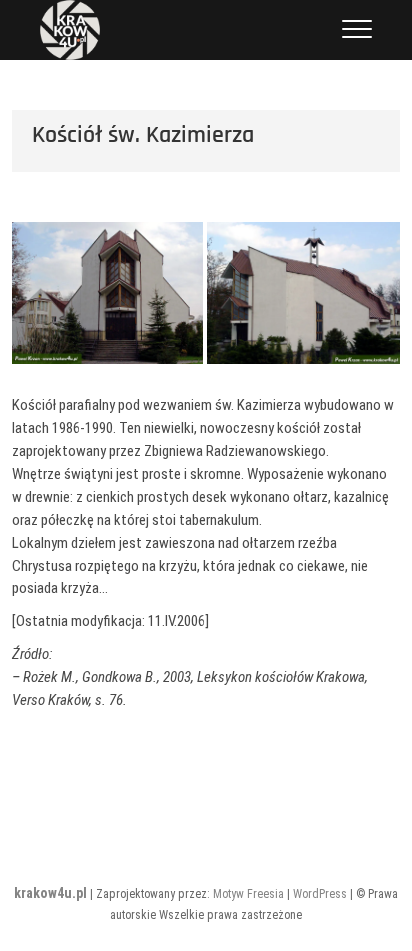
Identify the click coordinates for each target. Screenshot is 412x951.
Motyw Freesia (248, 894)
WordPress (320, 894)
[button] (107, 293)
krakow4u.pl (50, 893)
